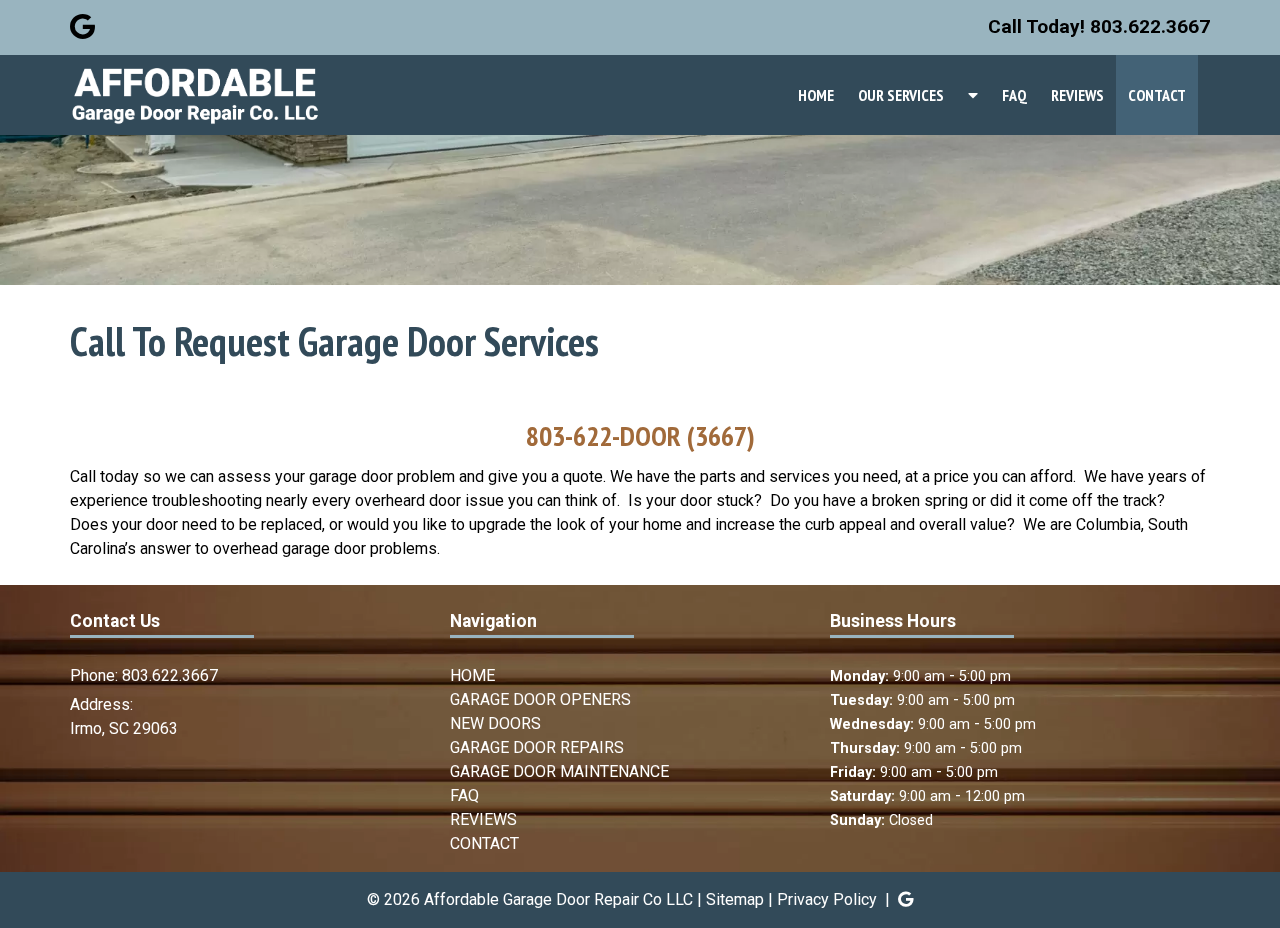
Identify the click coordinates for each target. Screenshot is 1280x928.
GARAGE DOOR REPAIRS (537, 747)
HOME (816, 95)
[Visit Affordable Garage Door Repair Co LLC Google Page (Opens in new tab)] (82, 27)
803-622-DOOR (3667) (640, 435)
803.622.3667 (170, 675)
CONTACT (1157, 95)
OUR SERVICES (901, 95)
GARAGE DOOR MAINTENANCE (559, 771)
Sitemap (735, 899)
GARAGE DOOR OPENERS (540, 699)
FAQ (1014, 95)
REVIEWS (1077, 95)
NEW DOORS (495, 723)
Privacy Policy (827, 899)
